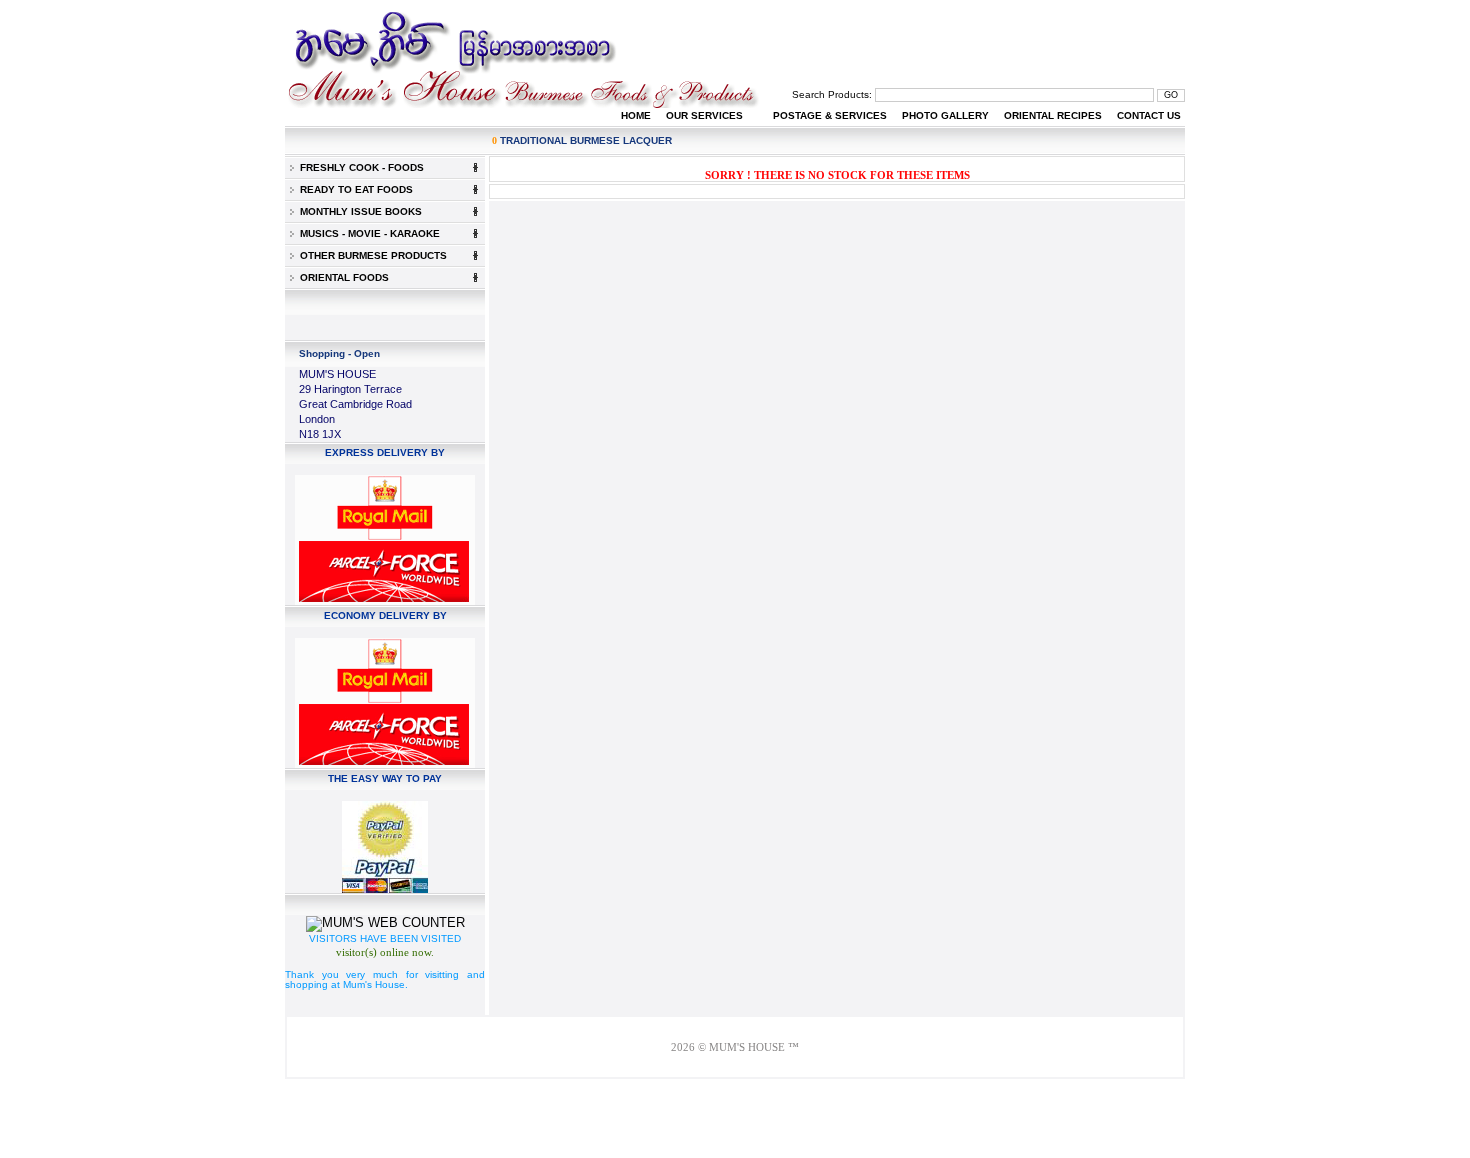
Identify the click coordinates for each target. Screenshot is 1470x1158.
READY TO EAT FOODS (353, 189)
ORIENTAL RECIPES (1053, 115)
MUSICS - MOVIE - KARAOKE (367, 233)
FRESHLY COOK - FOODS (359, 167)
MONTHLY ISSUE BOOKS (358, 211)
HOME (636, 115)
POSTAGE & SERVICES (830, 115)
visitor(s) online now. (385, 952)
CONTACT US (1149, 115)
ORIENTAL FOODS (341, 277)
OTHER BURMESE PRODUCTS (370, 255)
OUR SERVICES (704, 115)
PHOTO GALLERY (945, 115)
